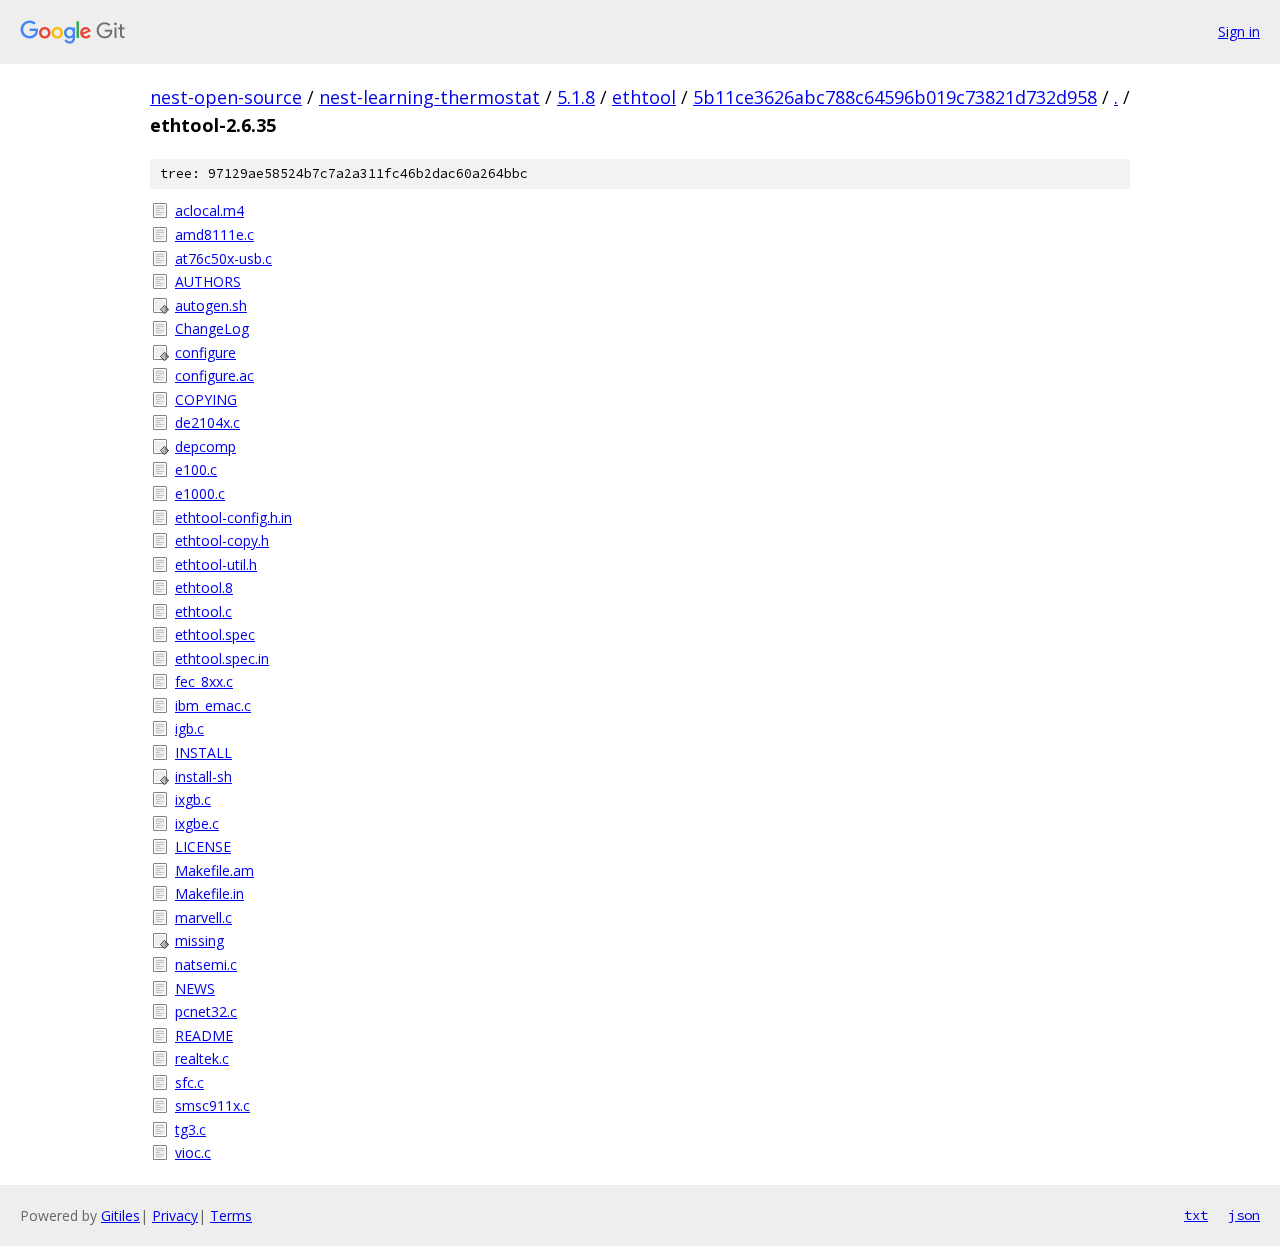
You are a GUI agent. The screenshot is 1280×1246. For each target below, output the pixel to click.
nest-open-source (226, 97)
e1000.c (200, 493)
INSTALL (203, 752)
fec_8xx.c (204, 681)
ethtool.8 (204, 587)
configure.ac (214, 375)
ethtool (644, 97)
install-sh (203, 776)
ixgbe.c (197, 823)
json (1244, 1215)
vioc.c (193, 1152)
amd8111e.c (214, 234)
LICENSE (203, 846)
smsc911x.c (212, 1105)
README (204, 1035)
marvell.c (203, 917)
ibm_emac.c (213, 705)
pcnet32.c (206, 1011)
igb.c (189, 728)
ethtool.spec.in (222, 658)
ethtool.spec (215, 634)
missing (199, 940)
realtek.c (202, 1058)
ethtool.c (203, 611)
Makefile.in (209, 893)
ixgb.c (193, 799)
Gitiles (120, 1215)
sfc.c (189, 1082)
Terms (231, 1215)
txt (1196, 1215)
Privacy (175, 1215)
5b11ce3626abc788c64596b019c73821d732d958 (895, 97)
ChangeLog (212, 328)
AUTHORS (208, 281)
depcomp (205, 446)
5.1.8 (576, 97)
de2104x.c (207, 422)
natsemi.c (206, 964)
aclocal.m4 (209, 210)
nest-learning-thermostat (429, 97)
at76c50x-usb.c (223, 258)
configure (205, 352)
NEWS (195, 988)
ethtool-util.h (216, 564)
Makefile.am (214, 870)
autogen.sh (211, 305)
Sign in (1239, 31)
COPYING (206, 399)
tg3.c (190, 1129)
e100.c (196, 469)
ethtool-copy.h (222, 540)
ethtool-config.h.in (233, 517)
